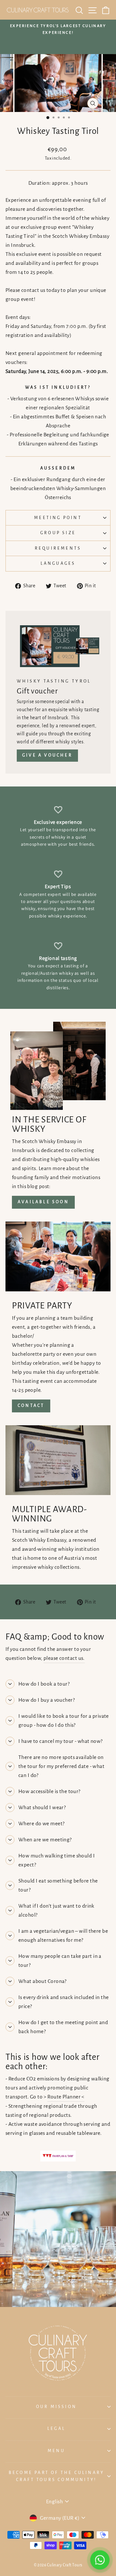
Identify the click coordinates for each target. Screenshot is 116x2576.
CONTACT (31, 1406)
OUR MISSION (56, 2407)
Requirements (58, 548)
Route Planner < (66, 2097)
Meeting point (58, 518)
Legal (56, 2429)
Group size (58, 533)
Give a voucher (47, 755)
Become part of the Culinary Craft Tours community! (56, 2476)
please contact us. (64, 1658)
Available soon (43, 1202)
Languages (58, 563)
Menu (56, 2451)
